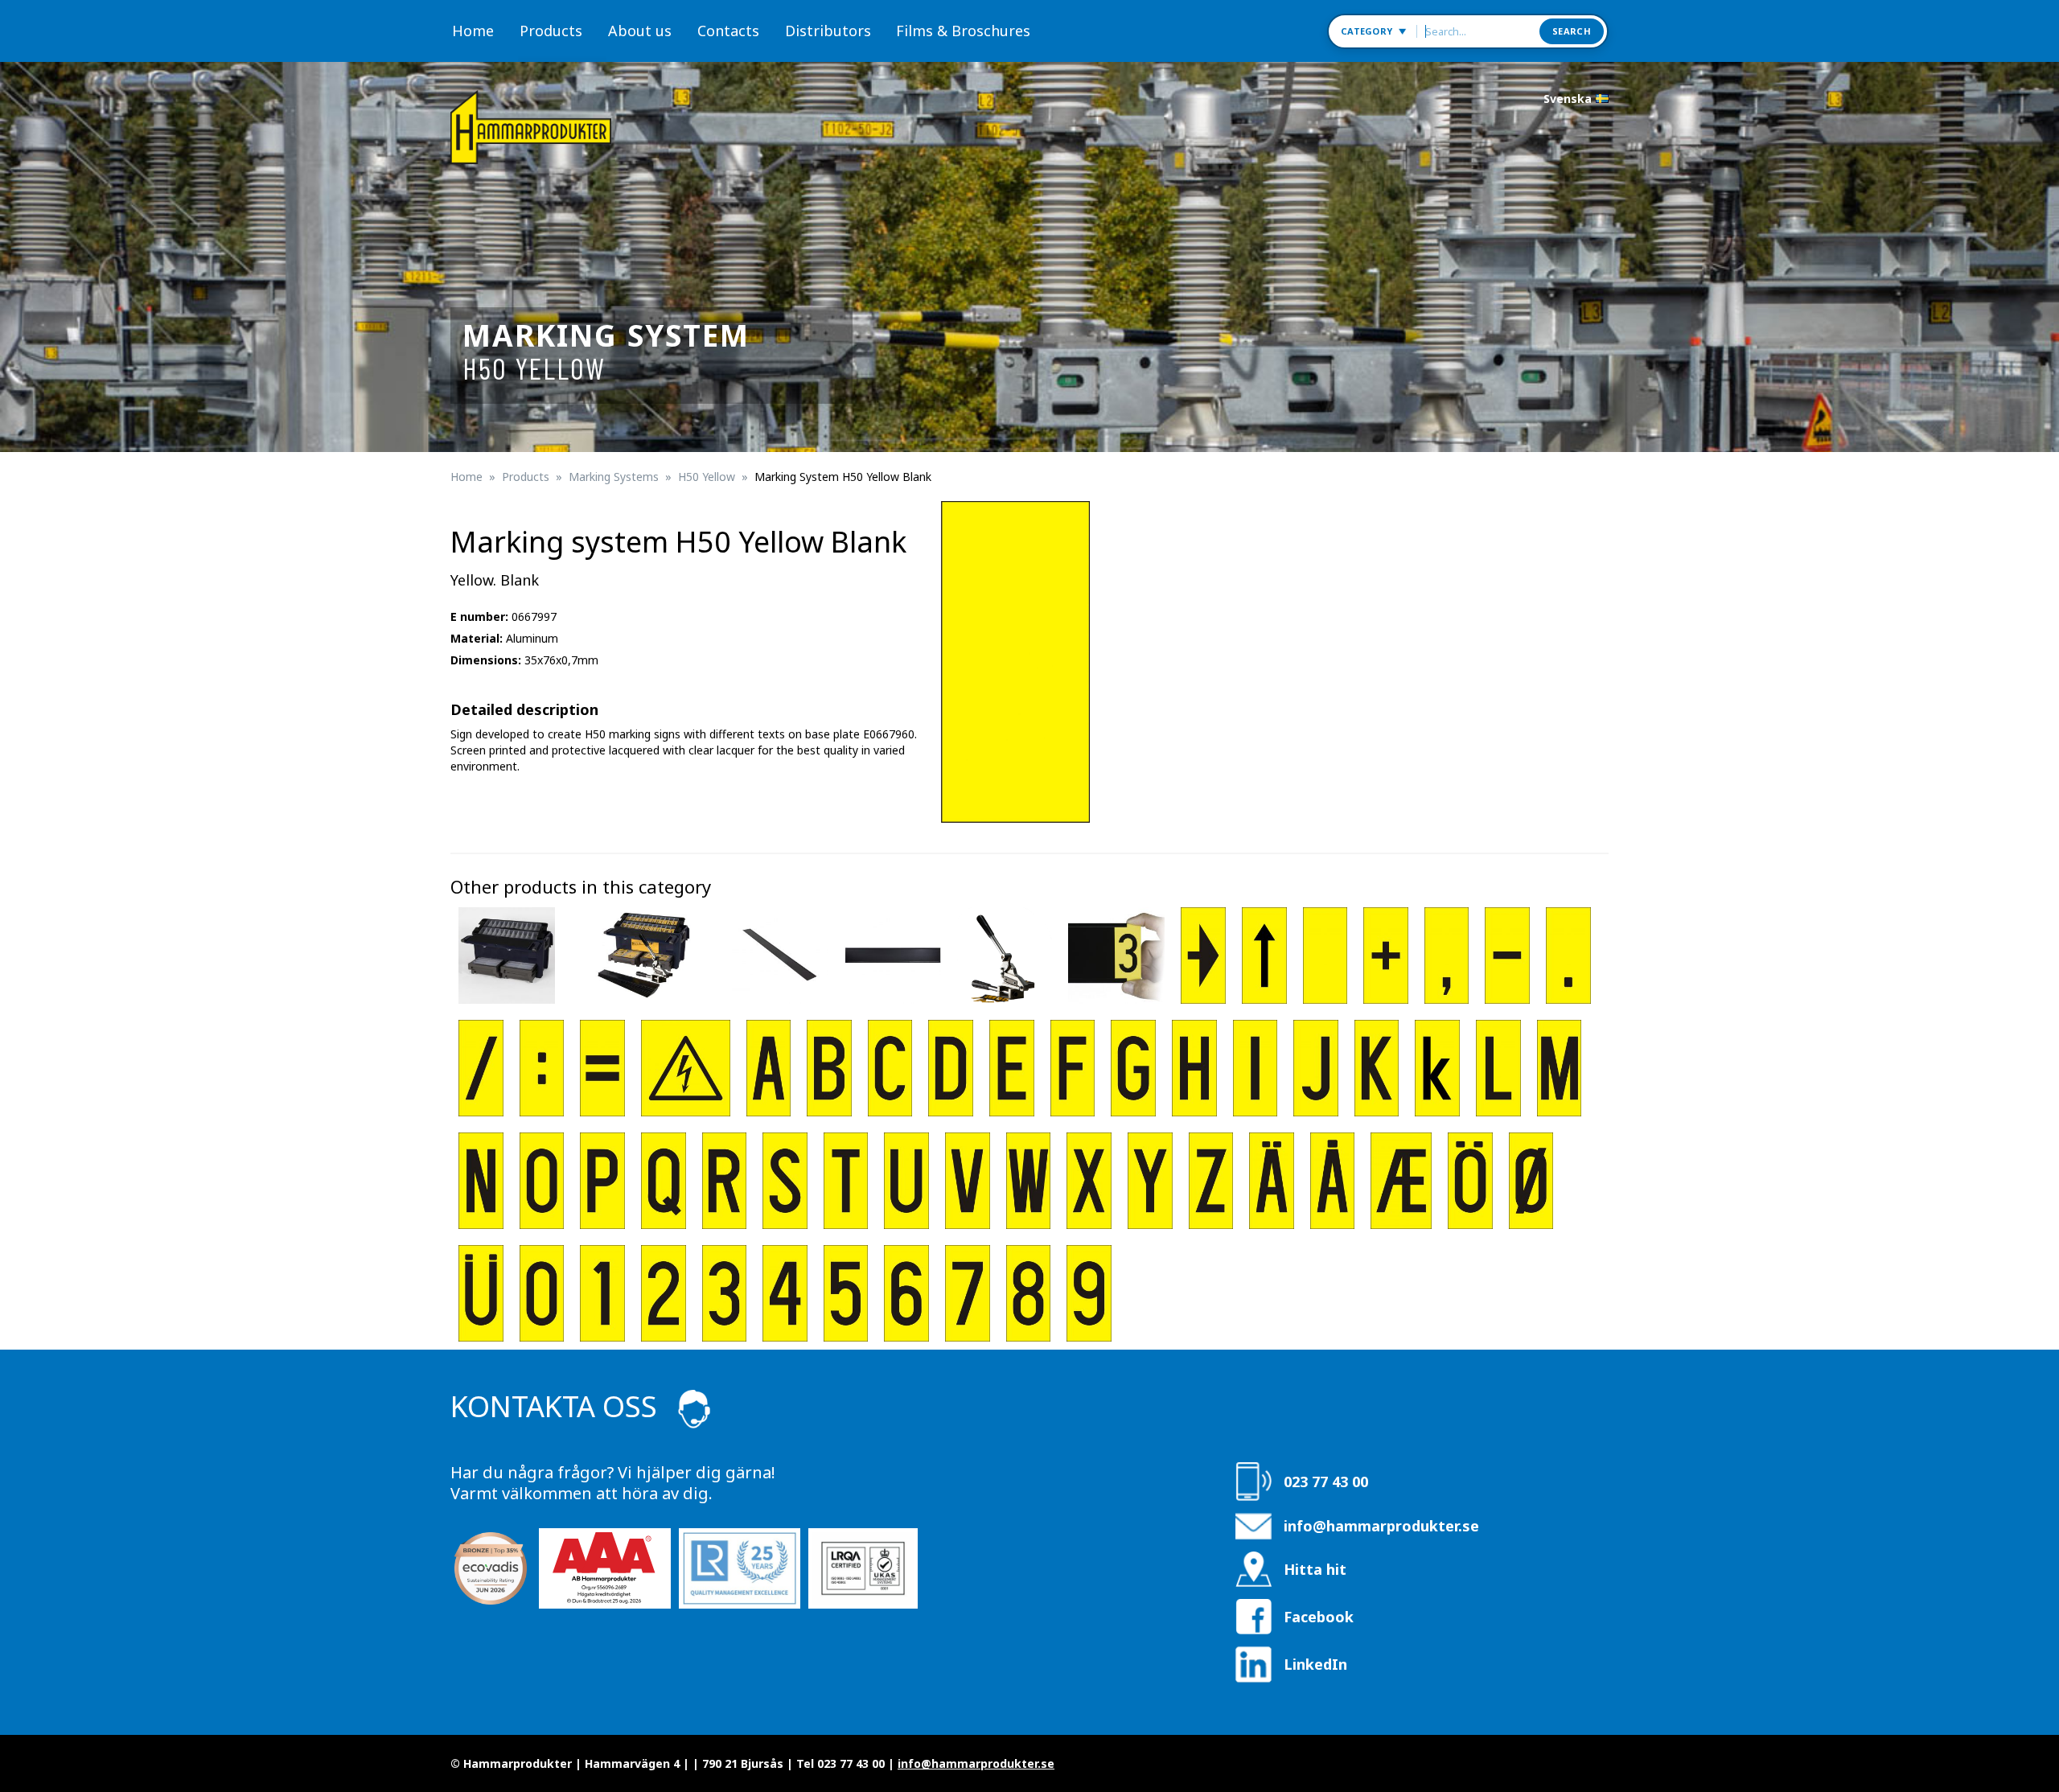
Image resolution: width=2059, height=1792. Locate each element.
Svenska (1568, 99)
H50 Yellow (707, 477)
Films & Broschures (963, 31)
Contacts (728, 31)
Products (551, 31)
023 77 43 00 (1326, 1482)
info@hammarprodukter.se (1381, 1526)
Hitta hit (1315, 1569)
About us (640, 31)
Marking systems (614, 477)
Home (473, 31)
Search (1572, 31)
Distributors (828, 31)
